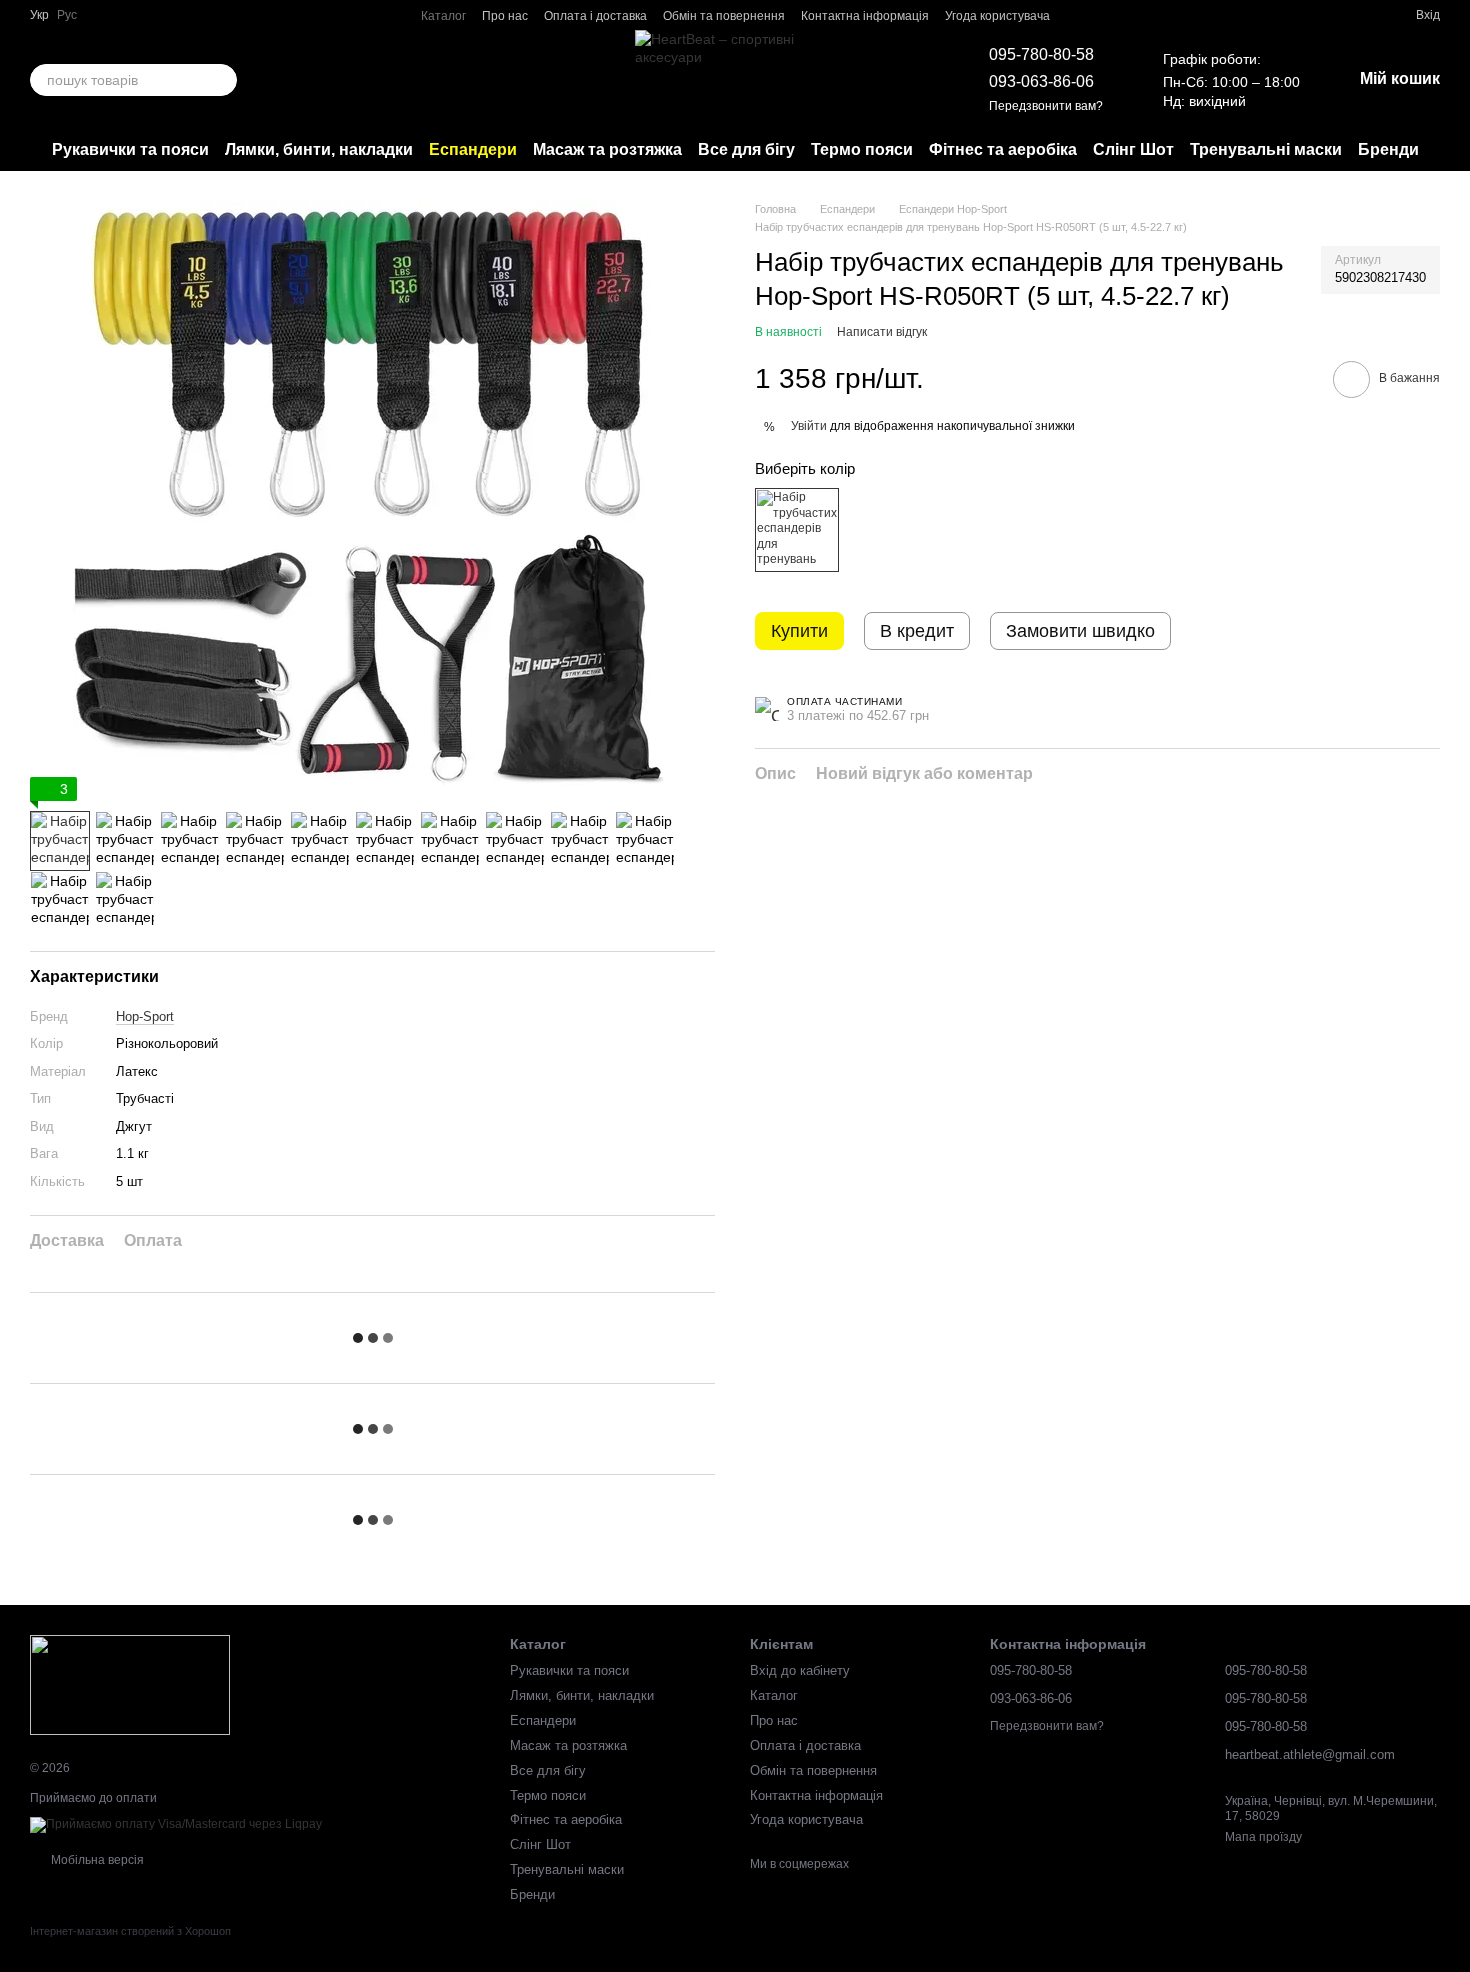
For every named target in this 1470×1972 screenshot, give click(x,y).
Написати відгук (882, 332)
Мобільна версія (96, 1860)
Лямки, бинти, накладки (319, 149)
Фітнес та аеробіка (1003, 149)
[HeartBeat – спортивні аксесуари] (130, 1684)
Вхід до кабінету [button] (800, 1670)
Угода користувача (997, 16)
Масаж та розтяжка (607, 149)
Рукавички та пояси (130, 149)
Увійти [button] (809, 425)
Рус (67, 15)
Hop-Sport (145, 1016)
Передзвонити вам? (1046, 106)
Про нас (505, 16)
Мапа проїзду (1263, 1837)
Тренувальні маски (1266, 149)
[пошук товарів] (221, 80)
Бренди (1388, 149)
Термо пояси (862, 149)
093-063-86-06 (1041, 81)
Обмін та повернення (724, 16)
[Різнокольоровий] (797, 530)
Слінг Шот (1133, 149)
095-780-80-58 (1041, 54)
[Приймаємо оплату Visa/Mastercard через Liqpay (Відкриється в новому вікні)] (176, 1824)
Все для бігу (746, 149)
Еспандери (473, 149)
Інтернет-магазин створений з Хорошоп (130, 1931)
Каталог (443, 16)
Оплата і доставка (595, 16)
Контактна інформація (865, 16)
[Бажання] (1364, 15)
